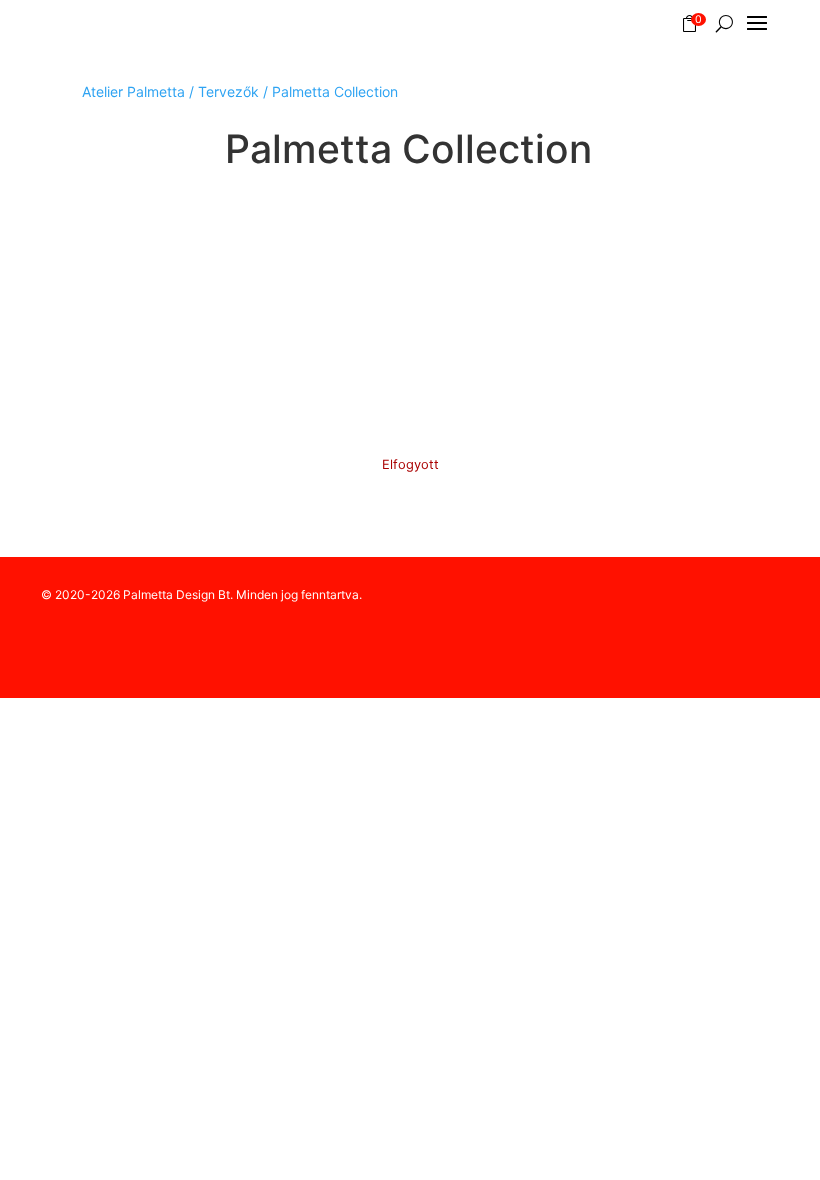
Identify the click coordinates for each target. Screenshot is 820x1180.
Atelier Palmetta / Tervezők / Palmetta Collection (240, 91)
